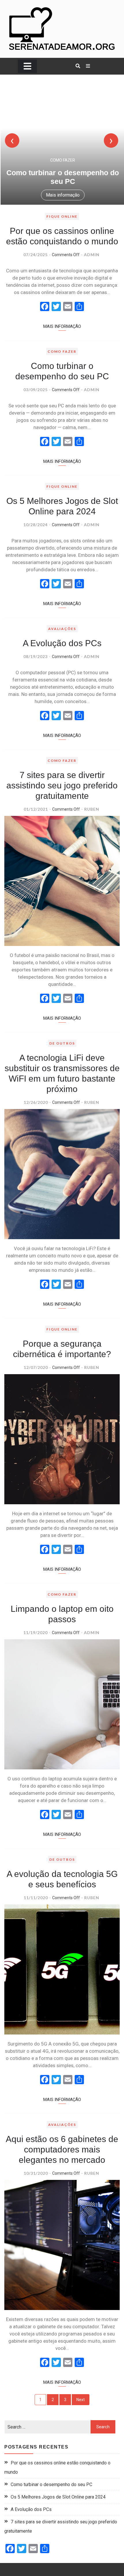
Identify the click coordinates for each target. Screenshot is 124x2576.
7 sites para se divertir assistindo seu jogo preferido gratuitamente (62, 785)
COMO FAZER (62, 160)
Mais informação (62, 195)
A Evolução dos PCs (62, 643)
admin (92, 255)
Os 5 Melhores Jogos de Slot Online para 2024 (58, 2497)
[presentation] (12, 141)
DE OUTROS (62, 1043)
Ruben (92, 809)
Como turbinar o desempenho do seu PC (51, 2484)
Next (81, 2400)
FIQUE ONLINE (62, 216)
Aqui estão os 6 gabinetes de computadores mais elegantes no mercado (62, 2149)
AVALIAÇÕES (62, 629)
